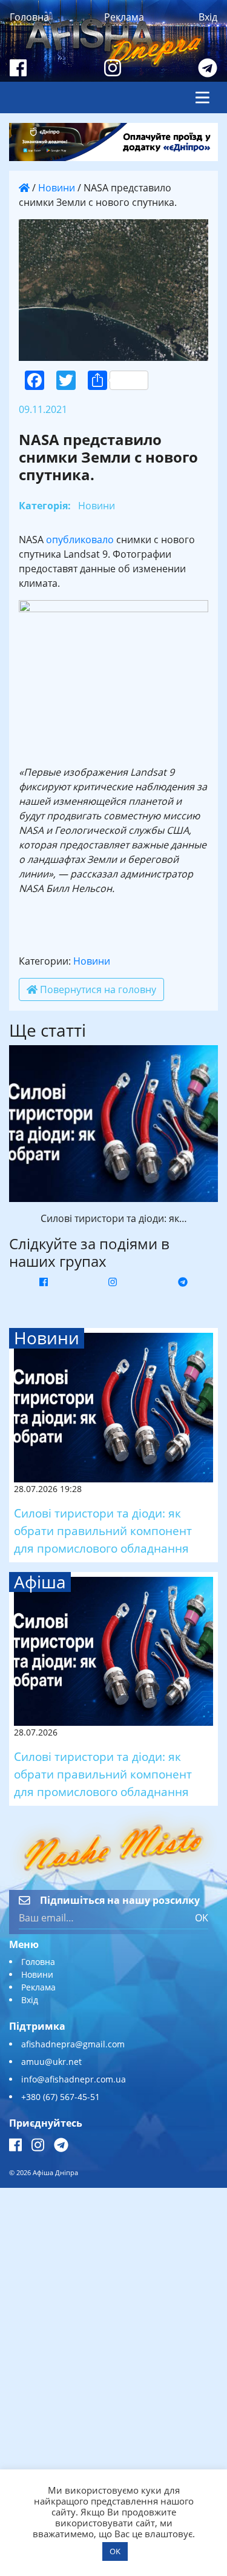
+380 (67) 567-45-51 (61, 2097)
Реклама (124, 17)
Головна (29, 17)
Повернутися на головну (97, 989)
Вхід (208, 17)
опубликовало (80, 540)
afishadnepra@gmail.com (73, 2044)
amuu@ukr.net (51, 2062)
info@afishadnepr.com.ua (74, 2079)
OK (202, 1918)
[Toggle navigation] (202, 97)
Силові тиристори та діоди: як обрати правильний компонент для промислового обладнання (103, 1531)
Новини (57, 188)
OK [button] (115, 2551)
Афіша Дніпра (55, 2172)
